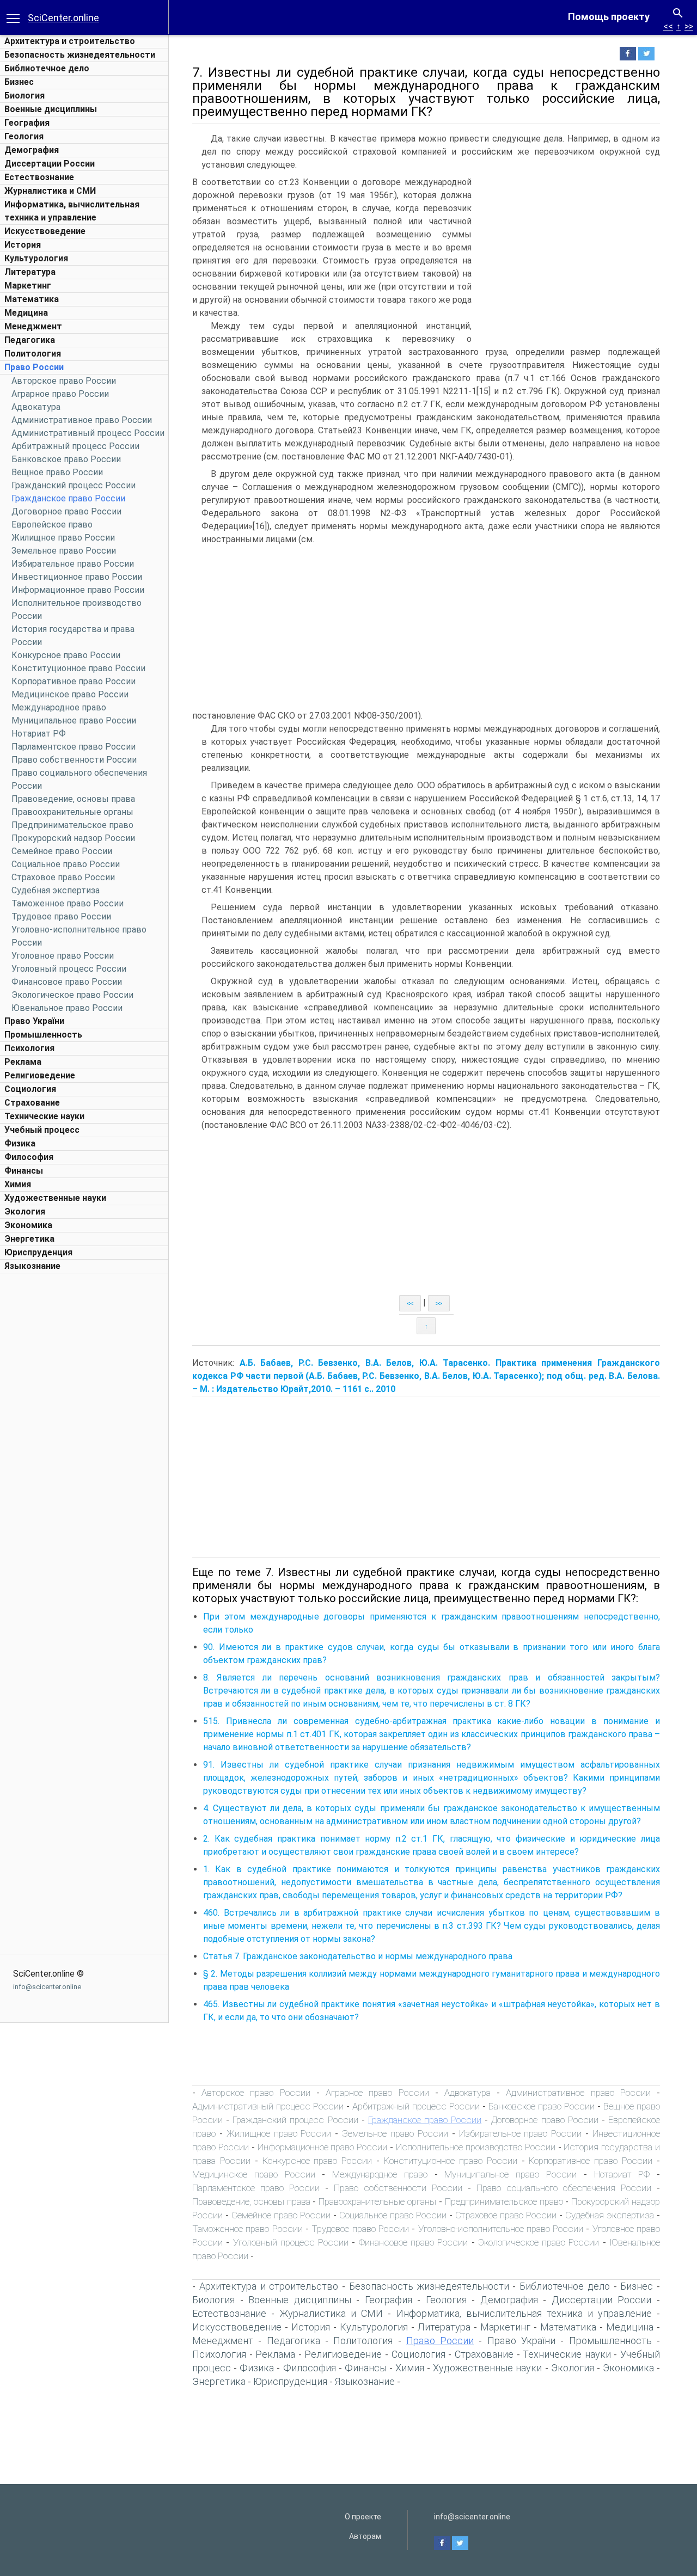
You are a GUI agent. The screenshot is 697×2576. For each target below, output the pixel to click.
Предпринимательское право (72, 825)
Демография (32, 150)
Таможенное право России (68, 903)
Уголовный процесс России (69, 969)
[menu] (13, 17)
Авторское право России (64, 381)
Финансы (24, 1171)
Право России (34, 367)
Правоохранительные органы (72, 812)
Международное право (59, 707)
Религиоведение (40, 1075)
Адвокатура (36, 407)
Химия (18, 1184)
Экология (25, 1212)
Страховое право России (63, 877)
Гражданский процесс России (74, 485)
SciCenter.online (63, 18)
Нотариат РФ (39, 734)
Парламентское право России (74, 747)
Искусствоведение (45, 231)
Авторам (365, 2536)
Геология (24, 136)
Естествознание (39, 177)
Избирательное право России (73, 564)
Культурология (36, 258)
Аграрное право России (60, 394)
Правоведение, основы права (73, 799)
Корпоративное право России (74, 681)
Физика (20, 1143)
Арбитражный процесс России (75, 446)
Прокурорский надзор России (73, 838)
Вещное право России (57, 472)
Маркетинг (28, 286)
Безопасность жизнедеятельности (80, 55)
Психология (29, 1048)
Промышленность (43, 1035)
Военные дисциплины (51, 109)
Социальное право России (66, 864)
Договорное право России (66, 511)
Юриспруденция (38, 1252)
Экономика (28, 1225)
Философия (29, 1157)
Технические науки (44, 1116)
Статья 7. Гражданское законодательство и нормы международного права (358, 1956)
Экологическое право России (72, 995)
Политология (33, 354)
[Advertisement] (84, 1442)
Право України (34, 1021)
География (27, 123)
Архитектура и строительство (70, 41)
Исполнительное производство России (476, 2147)
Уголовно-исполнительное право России (501, 2229)
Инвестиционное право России (77, 577)
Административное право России (82, 420)
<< (668, 26)
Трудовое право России (61, 916)
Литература (30, 272)
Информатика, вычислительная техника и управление (524, 2313)
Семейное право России (62, 851)
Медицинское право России (70, 694)
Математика (32, 299)
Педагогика (30, 340)
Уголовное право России (63, 956)
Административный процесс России (88, 433)
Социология (30, 1089)
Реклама (23, 1062)
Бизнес (19, 82)
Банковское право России (66, 459)
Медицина (26, 313)
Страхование (32, 1103)
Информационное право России (78, 590)
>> (689, 26)
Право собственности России (74, 760)
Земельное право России (64, 551)
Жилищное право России (63, 538)
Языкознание (32, 1266)
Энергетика (29, 1239)
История (23, 245)
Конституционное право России (78, 668)
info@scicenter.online (47, 1987)
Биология (25, 96)
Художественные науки (55, 1198)
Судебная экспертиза (56, 890)
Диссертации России (50, 164)
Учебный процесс (42, 1130)
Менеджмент (33, 326)
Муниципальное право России (74, 720)
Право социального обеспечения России (564, 2188)
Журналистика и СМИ (50, 191)
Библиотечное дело (47, 68)
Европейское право (52, 525)
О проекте (363, 2517)
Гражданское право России (68, 498)
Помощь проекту (609, 17)
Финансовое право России (67, 982)
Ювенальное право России (67, 1008)
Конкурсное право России (66, 655)
